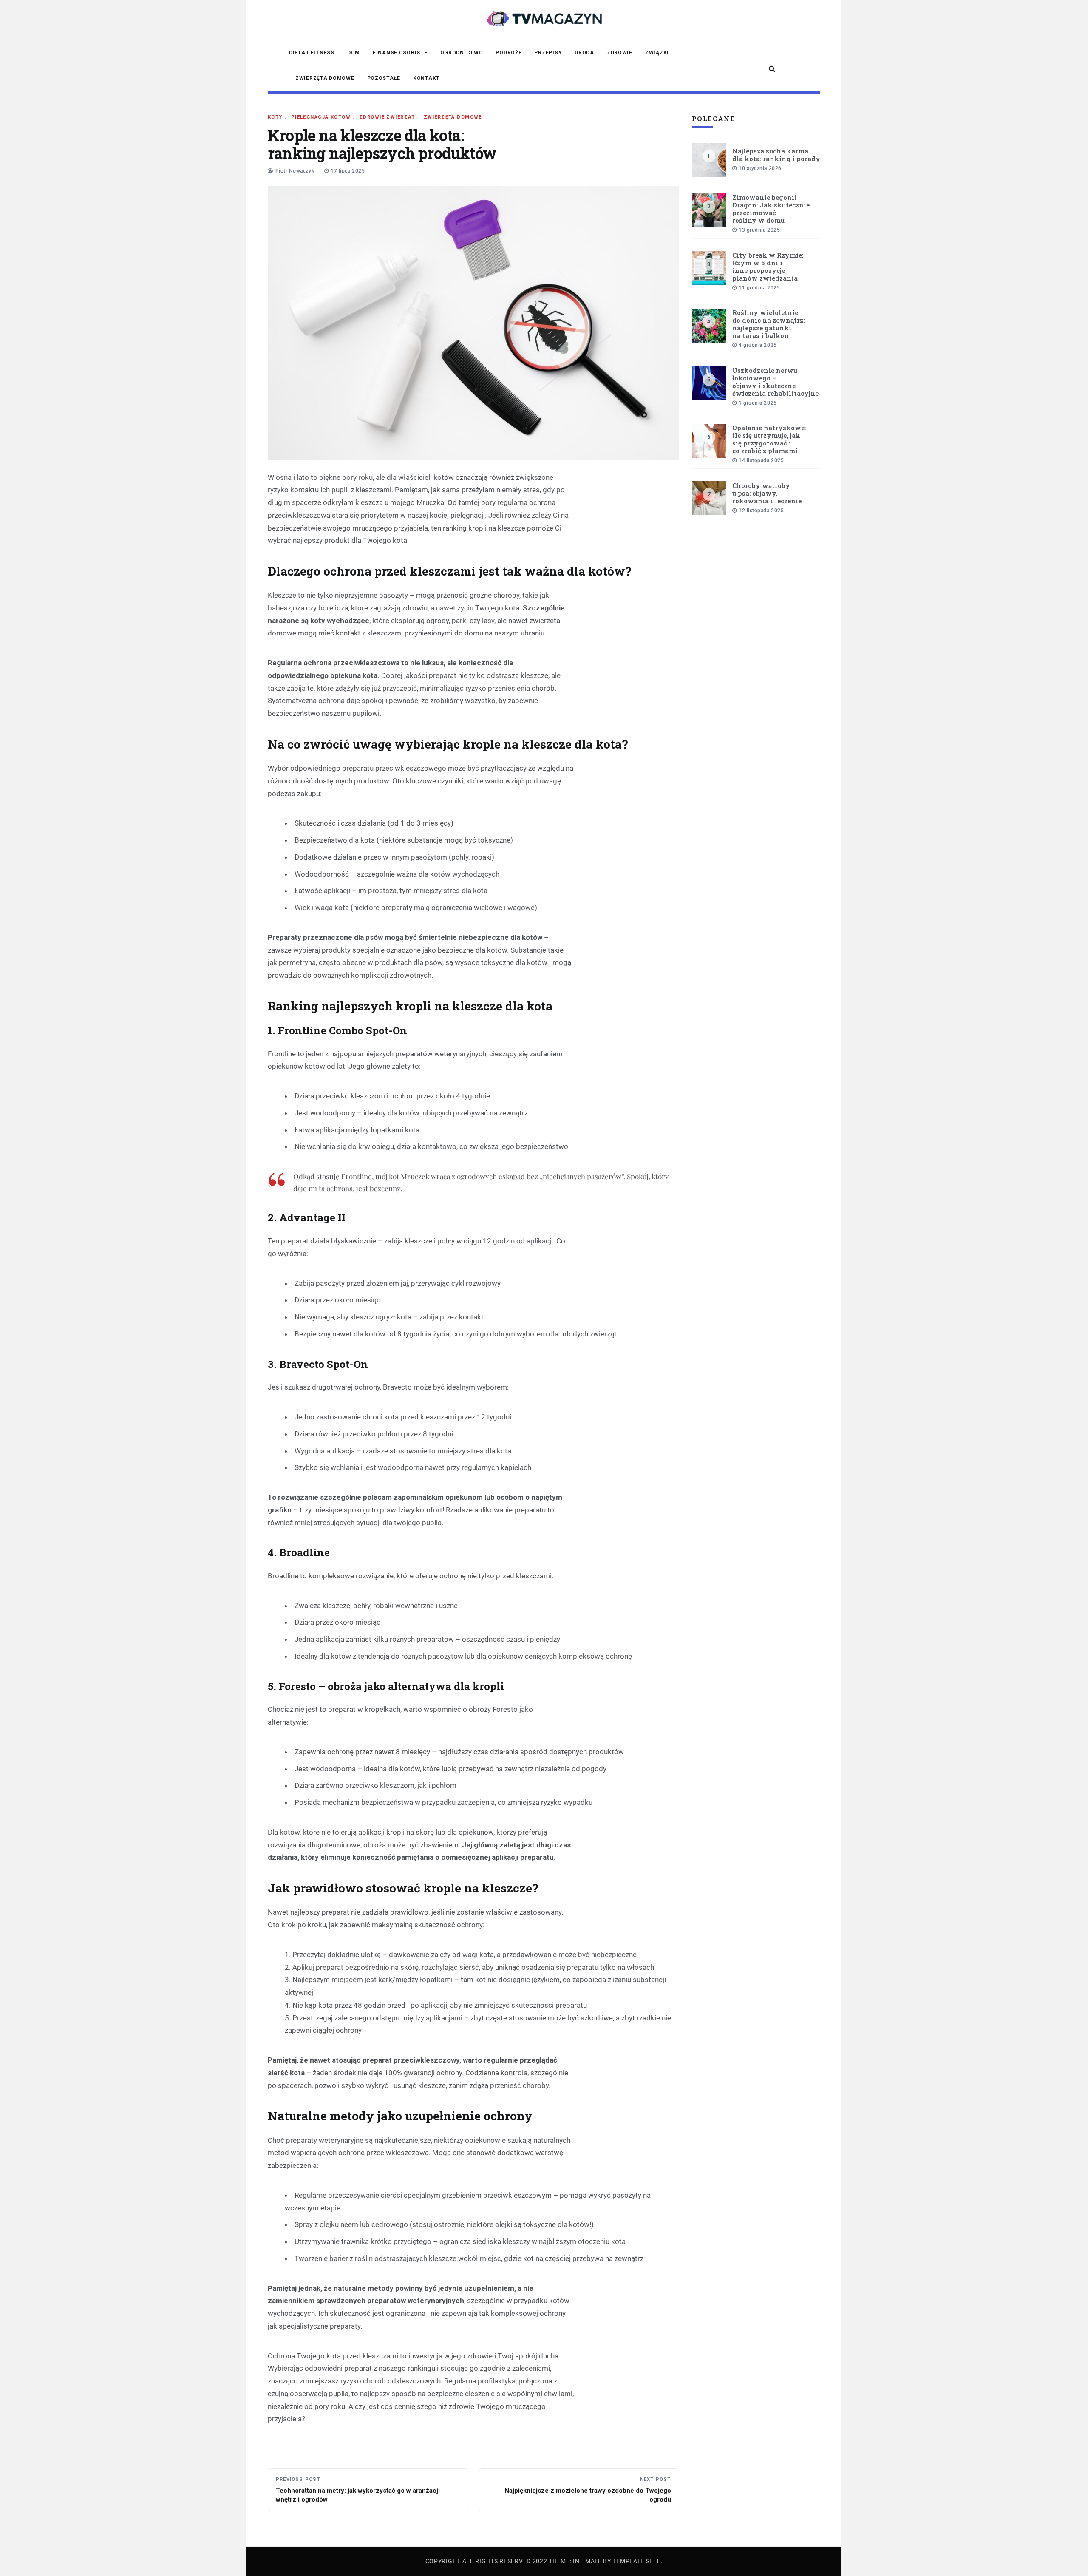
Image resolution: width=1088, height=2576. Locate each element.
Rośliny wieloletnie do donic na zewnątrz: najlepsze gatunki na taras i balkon (768, 324)
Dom (354, 53)
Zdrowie (620, 53)
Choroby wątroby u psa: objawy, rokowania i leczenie (767, 493)
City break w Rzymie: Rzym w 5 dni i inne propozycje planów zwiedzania (768, 267)
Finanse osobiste (400, 53)
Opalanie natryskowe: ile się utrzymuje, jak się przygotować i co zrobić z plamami (769, 439)
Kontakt (426, 78)
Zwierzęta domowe (325, 78)
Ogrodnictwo (462, 53)
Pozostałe (384, 78)
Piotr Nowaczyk (295, 171)
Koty (275, 117)
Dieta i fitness (312, 53)
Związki (657, 53)
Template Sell (637, 2561)
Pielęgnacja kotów (321, 117)
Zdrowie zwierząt (387, 117)
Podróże (509, 53)
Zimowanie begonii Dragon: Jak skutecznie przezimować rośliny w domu (771, 209)
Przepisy (548, 53)
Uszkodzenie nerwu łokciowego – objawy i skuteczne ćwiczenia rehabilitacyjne (775, 382)
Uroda (584, 53)
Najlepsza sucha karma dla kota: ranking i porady (776, 155)
